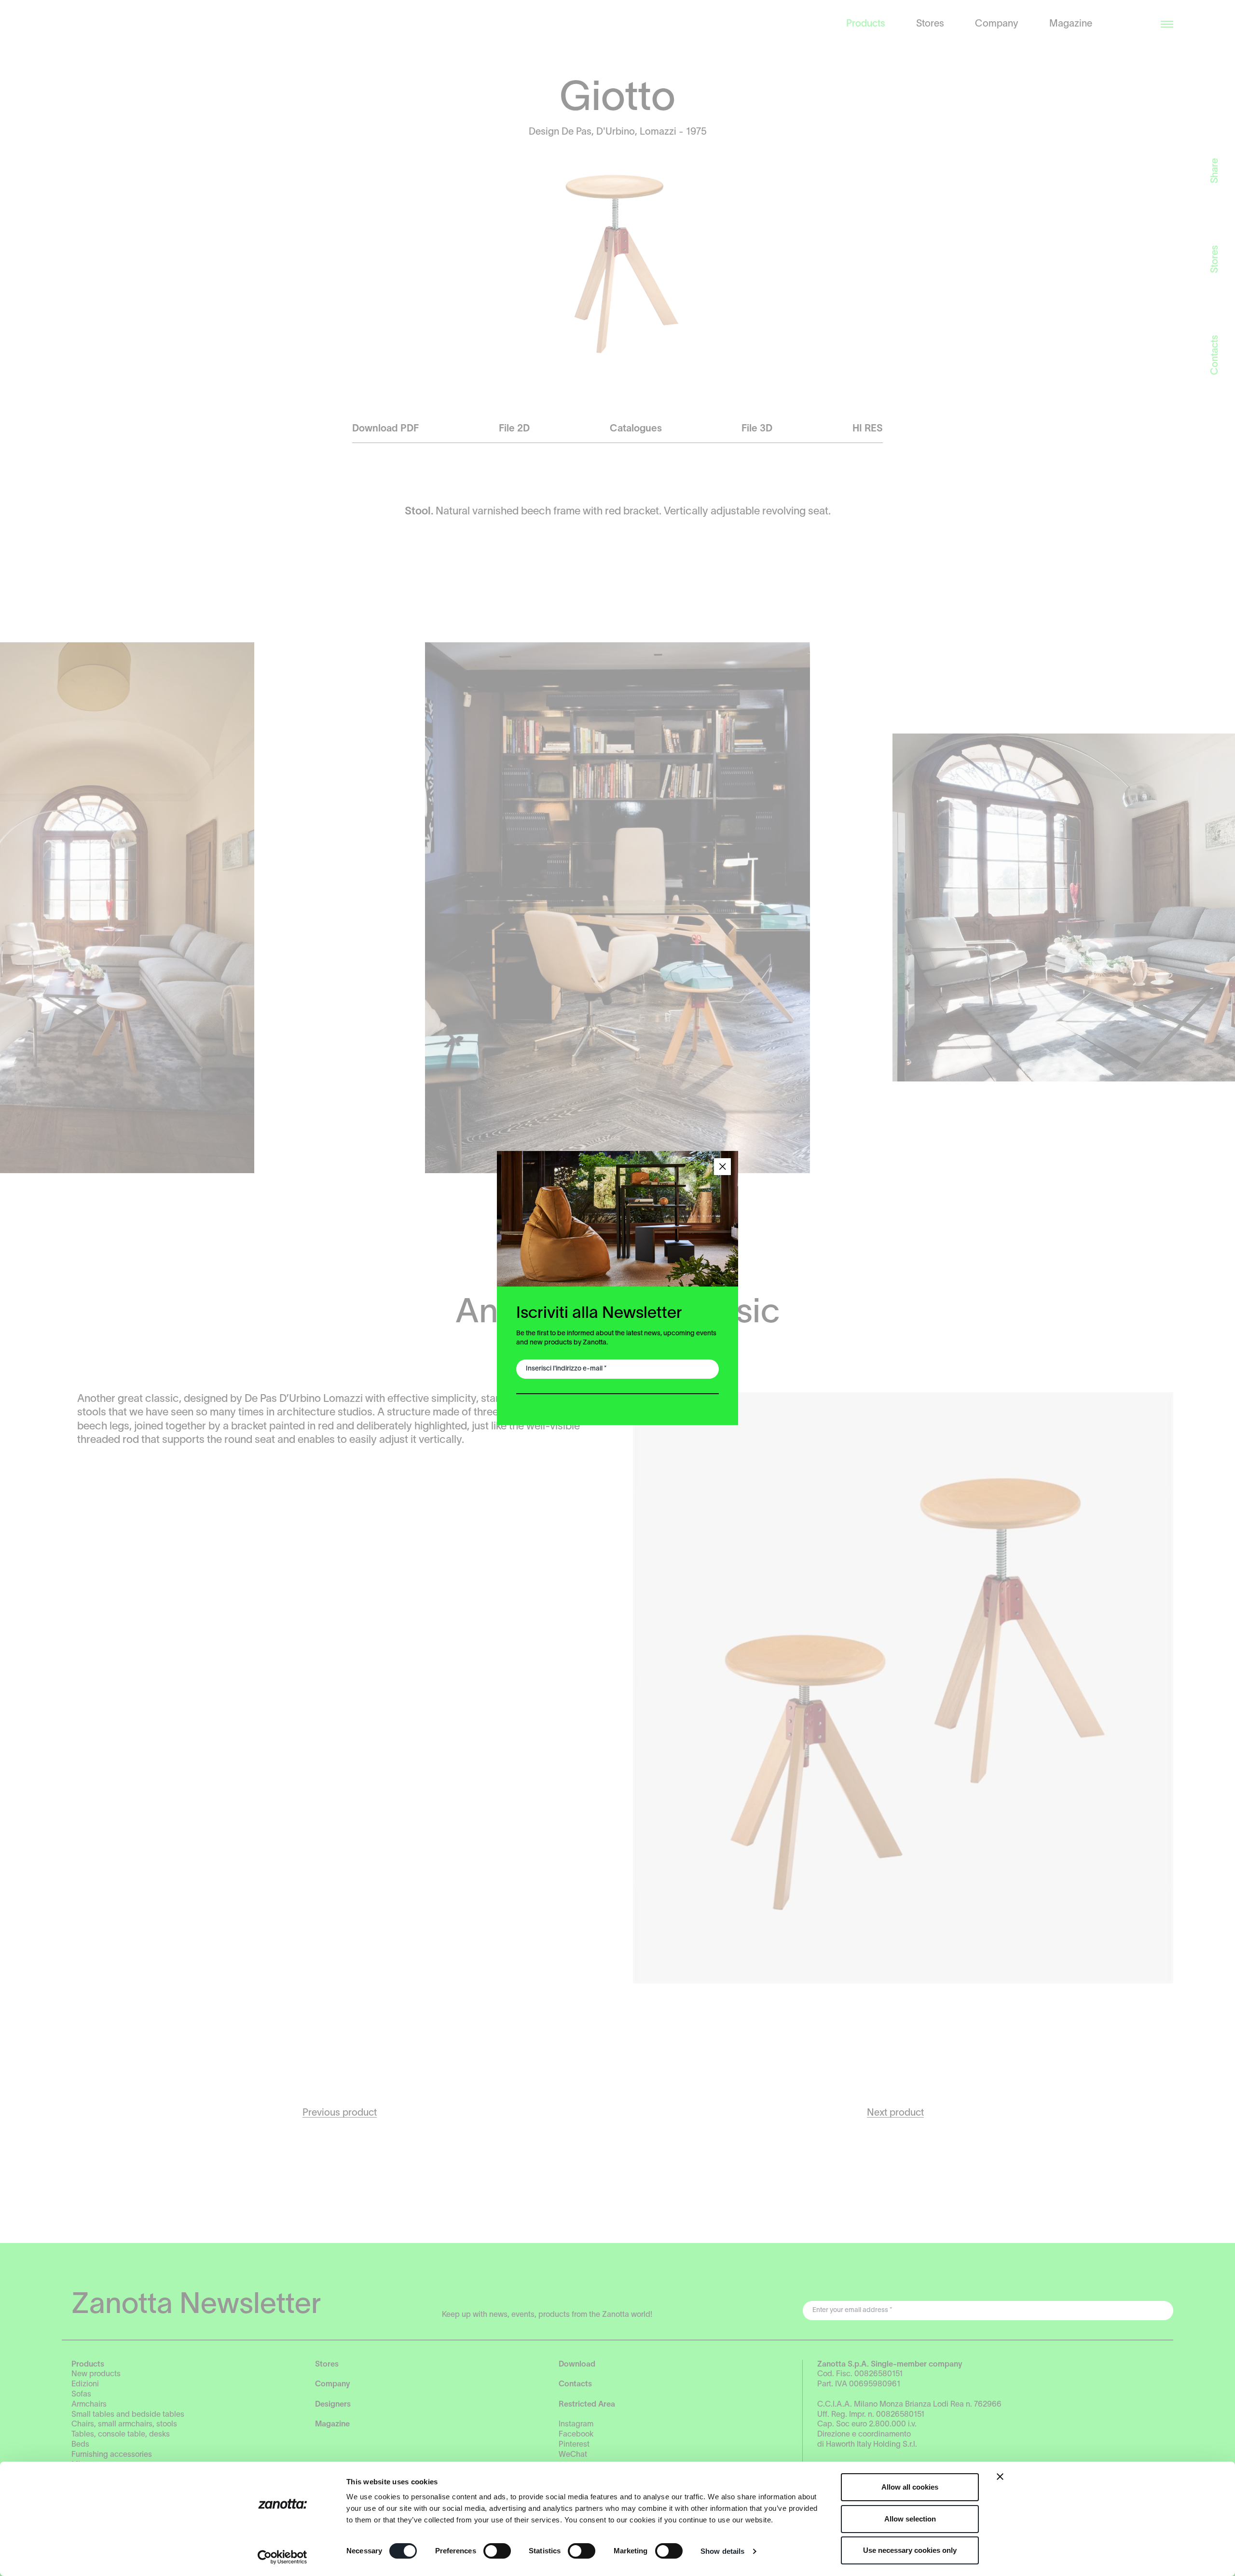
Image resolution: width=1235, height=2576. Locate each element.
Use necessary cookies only (910, 2550)
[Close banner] (1000, 2477)
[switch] (497, 2551)
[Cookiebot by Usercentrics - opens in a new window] (282, 2557)
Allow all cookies (910, 2487)
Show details (722, 2551)
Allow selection (910, 2519)
